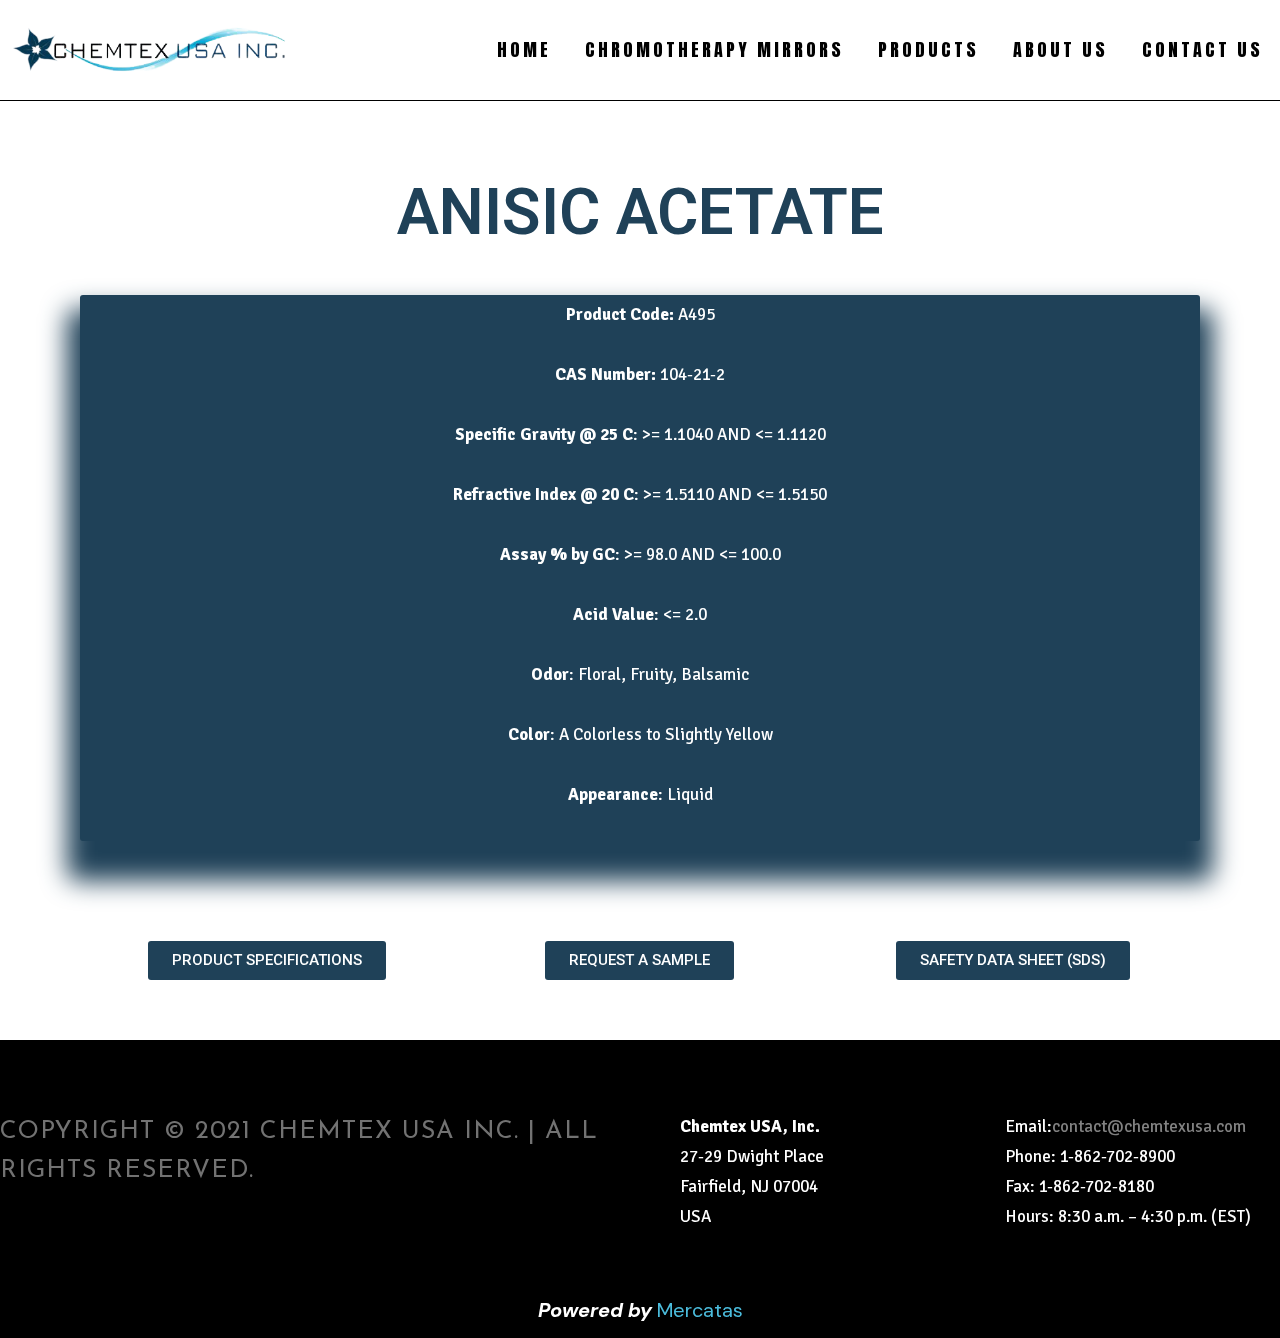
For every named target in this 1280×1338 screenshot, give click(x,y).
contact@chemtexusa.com (1149, 1126)
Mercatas (700, 1310)
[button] (267, 960)
